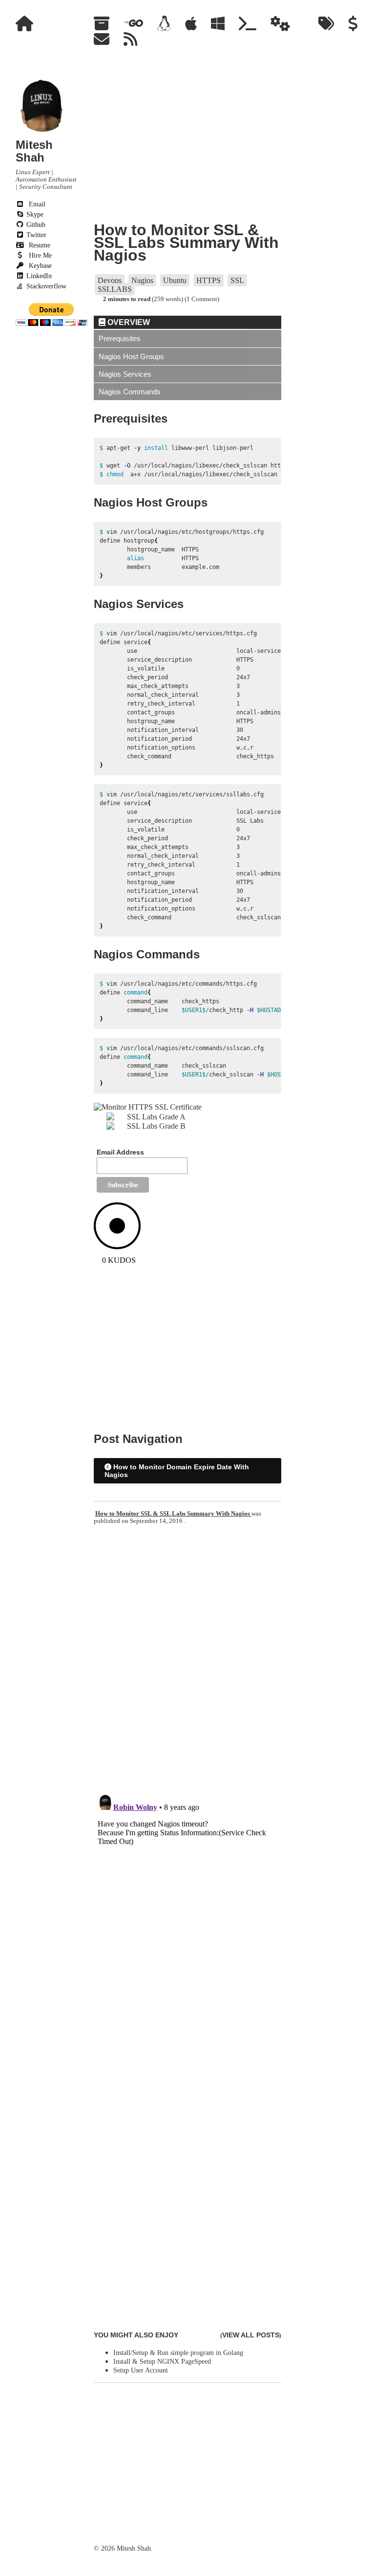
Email (36, 204)
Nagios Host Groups (131, 356)
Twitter (35, 235)
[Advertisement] (47, 474)
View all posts (251, 2335)
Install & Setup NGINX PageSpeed (162, 2362)
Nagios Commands (130, 392)
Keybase (39, 266)
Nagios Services (125, 374)
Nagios (142, 280)
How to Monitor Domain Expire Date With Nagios (177, 1471)
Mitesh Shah (34, 151)
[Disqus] (187, 1912)
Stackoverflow (45, 286)
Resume (39, 245)
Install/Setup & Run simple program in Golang (178, 2353)
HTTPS (208, 280)
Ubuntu (175, 280)
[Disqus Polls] (187, 1660)
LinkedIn (38, 276)
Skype (34, 214)
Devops (110, 280)
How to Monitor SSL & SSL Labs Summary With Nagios (186, 243)
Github (35, 225)
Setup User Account (141, 2370)
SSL (237, 280)
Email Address (120, 1152)
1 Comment (202, 299)
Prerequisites (120, 338)
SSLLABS (115, 289)
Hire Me (39, 255)
